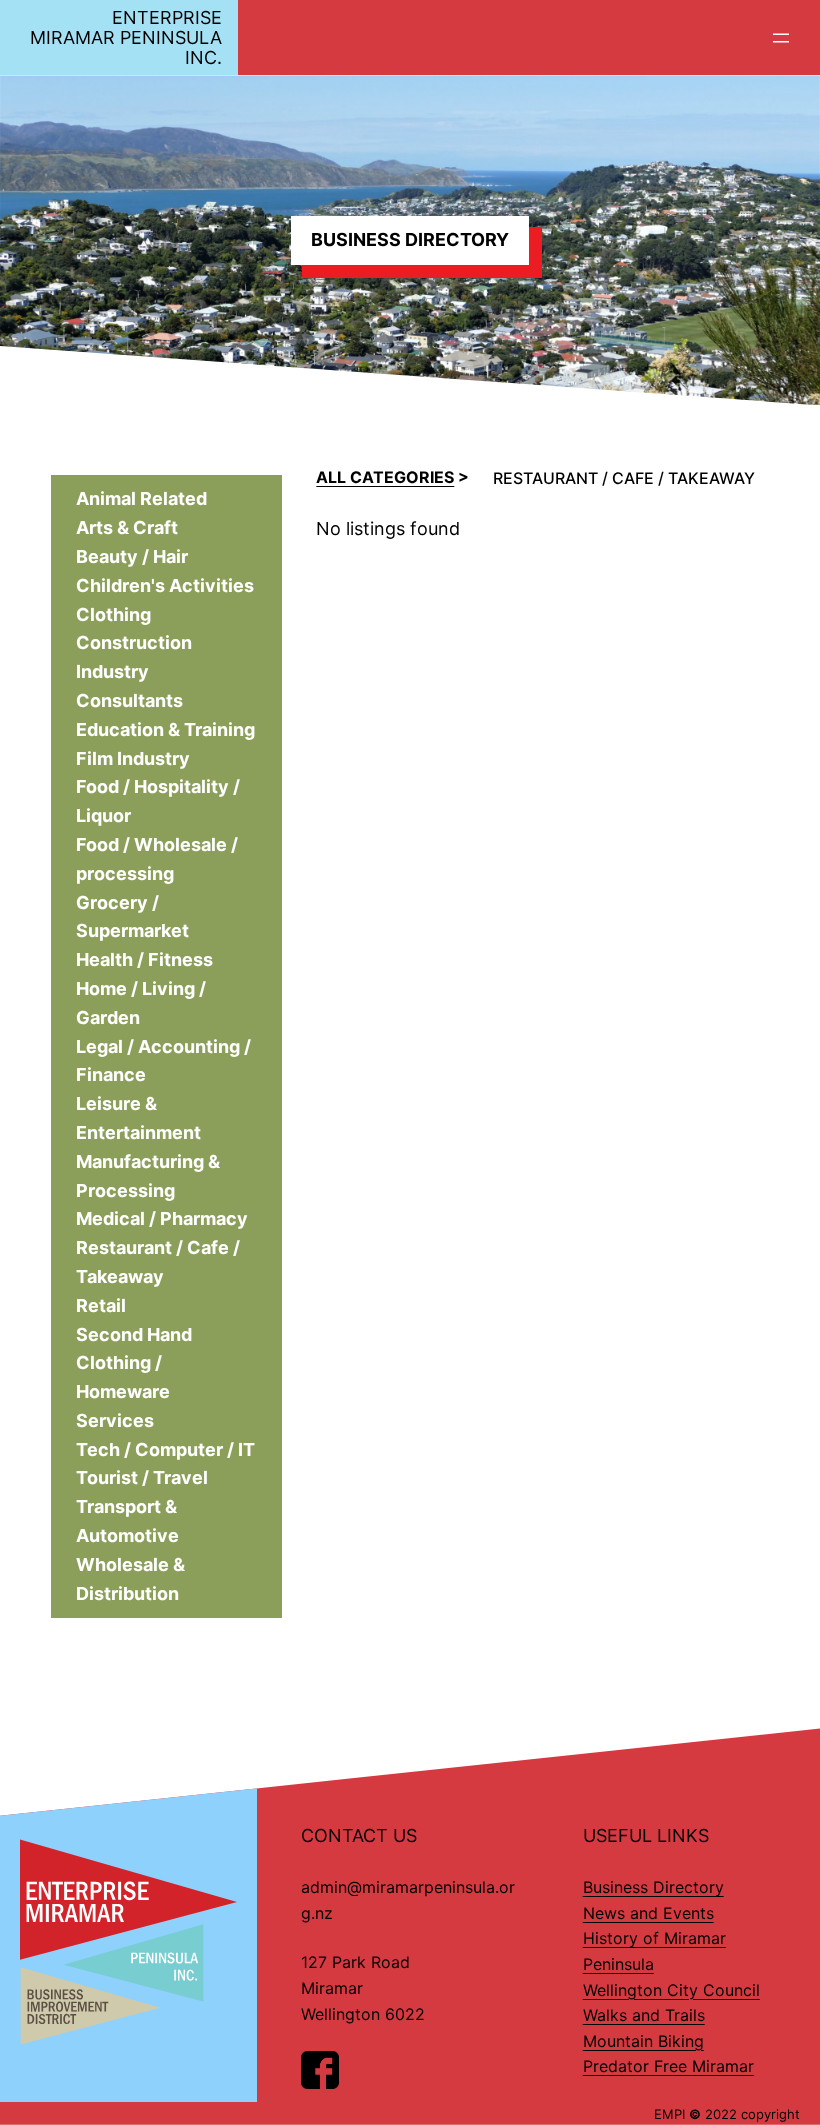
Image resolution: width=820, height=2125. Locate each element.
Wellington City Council (671, 1990)
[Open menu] (781, 38)
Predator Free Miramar (668, 2066)
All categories (385, 477)
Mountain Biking (643, 2041)
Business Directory (653, 1887)
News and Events (648, 1913)
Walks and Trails (644, 2015)
